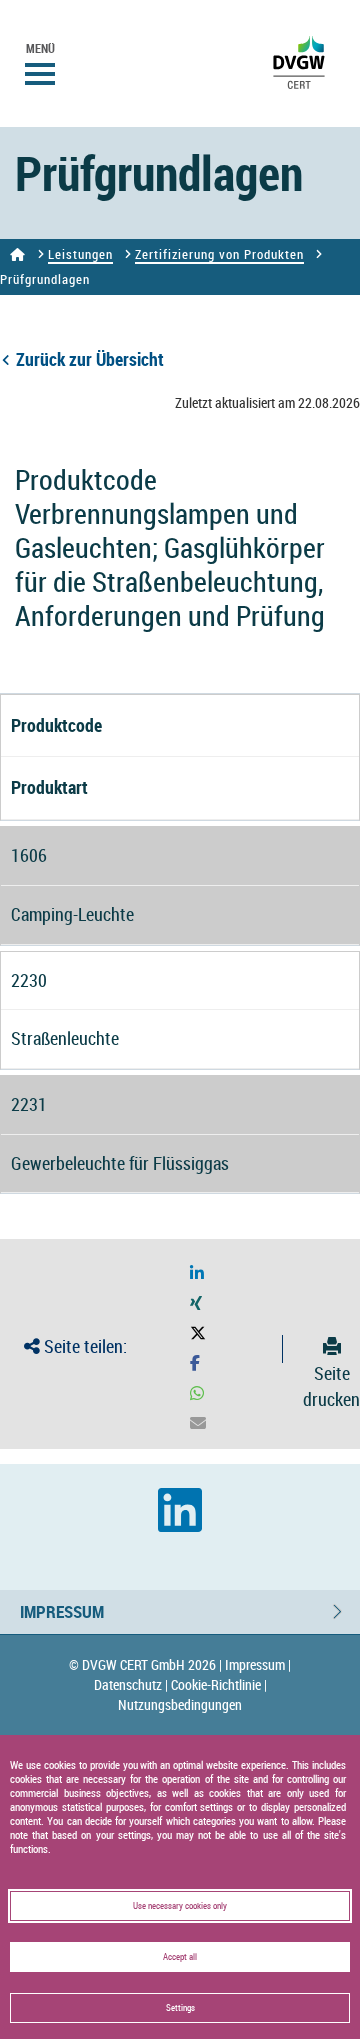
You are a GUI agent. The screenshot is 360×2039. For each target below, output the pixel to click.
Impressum (62, 1611)
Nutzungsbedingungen (180, 1704)
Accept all (180, 1957)
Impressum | (258, 1664)
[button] (197, 1273)
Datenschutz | (131, 1684)
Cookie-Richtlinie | (219, 1684)
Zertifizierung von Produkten (219, 254)
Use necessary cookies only (180, 1906)
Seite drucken (331, 1385)
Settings (180, 2008)
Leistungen (80, 254)
